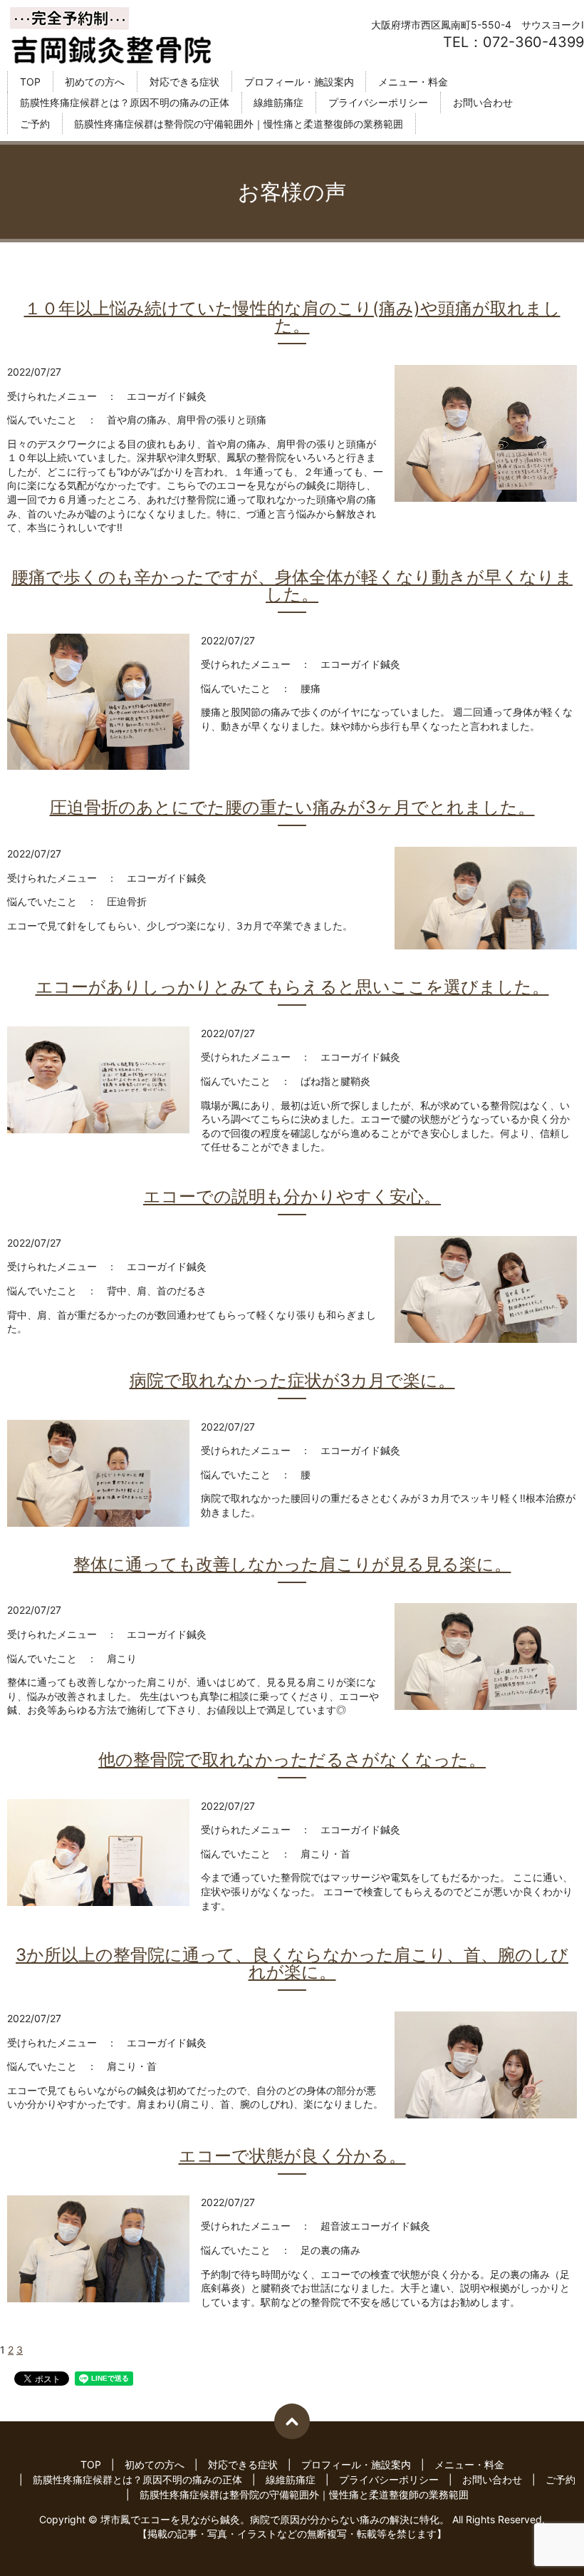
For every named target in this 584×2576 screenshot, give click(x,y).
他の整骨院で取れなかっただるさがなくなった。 (292, 1760)
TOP (30, 82)
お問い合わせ (483, 103)
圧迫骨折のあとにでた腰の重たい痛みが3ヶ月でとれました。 (292, 808)
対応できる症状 (184, 82)
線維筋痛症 (278, 103)
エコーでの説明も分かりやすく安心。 (292, 1197)
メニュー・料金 (413, 82)
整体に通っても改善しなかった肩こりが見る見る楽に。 (292, 1565)
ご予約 (35, 124)
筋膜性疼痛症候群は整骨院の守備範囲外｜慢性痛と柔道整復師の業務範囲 (239, 124)
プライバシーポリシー (378, 103)
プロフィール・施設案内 (299, 82)
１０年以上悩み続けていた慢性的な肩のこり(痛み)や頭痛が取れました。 (292, 317)
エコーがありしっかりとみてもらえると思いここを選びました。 (292, 987)
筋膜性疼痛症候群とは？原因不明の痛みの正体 (125, 103)
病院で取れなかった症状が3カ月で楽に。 (292, 1381)
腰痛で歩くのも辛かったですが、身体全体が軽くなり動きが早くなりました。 (292, 586)
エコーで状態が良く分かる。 (292, 2156)
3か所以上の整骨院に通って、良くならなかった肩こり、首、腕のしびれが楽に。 (292, 1964)
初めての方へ (95, 82)
